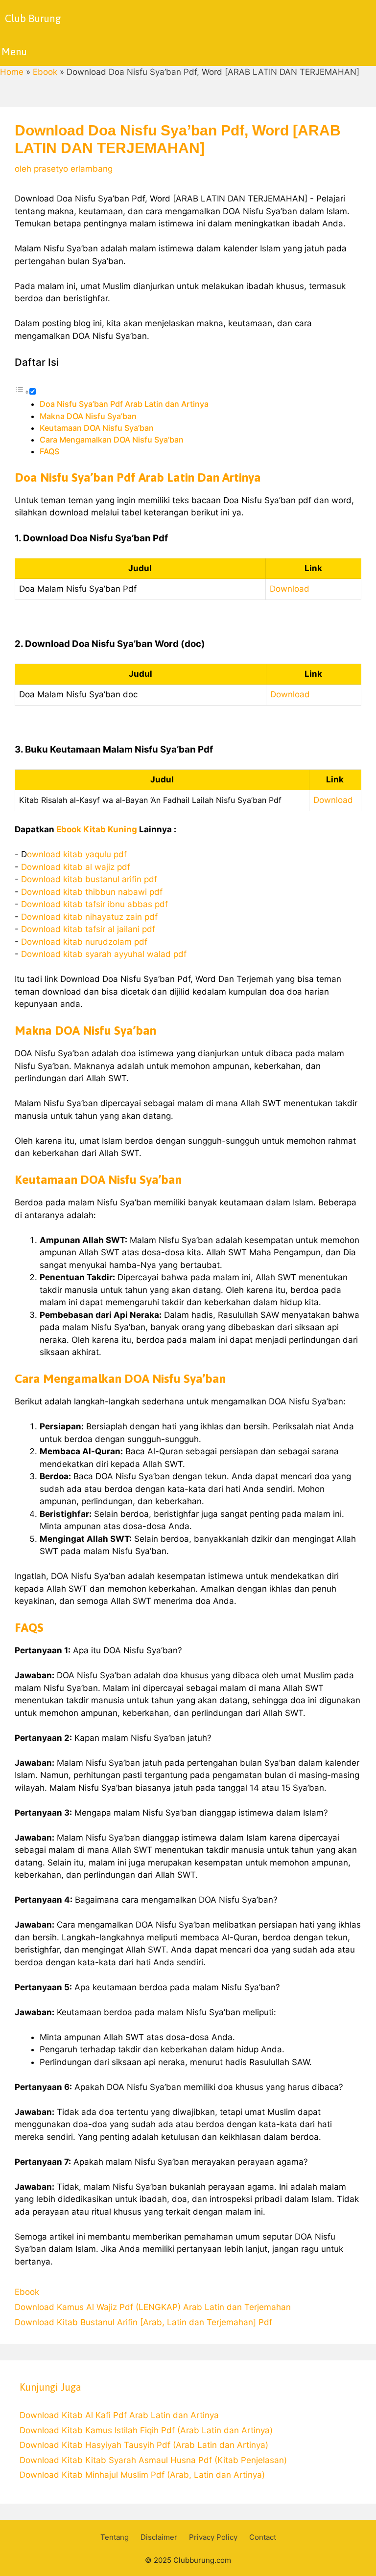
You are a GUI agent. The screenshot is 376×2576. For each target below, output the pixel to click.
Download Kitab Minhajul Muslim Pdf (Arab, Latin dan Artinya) (142, 2475)
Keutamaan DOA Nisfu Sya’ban (97, 428)
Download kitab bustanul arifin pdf (89, 879)
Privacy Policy (213, 2537)
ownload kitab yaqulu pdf (77, 854)
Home (12, 72)
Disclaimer (159, 2537)
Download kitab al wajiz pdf (76, 867)
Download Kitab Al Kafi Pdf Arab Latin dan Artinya (119, 2415)
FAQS (49, 451)
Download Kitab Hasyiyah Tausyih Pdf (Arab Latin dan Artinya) (144, 2445)
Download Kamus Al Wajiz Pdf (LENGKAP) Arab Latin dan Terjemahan (153, 2307)
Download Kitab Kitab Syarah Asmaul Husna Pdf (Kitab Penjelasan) (153, 2460)
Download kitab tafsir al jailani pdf (88, 929)
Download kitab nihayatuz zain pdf (89, 917)
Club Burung (33, 18)
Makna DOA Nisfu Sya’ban (88, 416)
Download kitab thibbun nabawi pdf (92, 892)
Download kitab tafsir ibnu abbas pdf (94, 904)
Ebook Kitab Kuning (97, 829)
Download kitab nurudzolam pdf (84, 942)
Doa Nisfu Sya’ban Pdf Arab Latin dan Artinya (124, 404)
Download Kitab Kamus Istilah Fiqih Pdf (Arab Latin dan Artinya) (146, 2430)
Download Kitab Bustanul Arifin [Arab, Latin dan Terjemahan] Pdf (143, 2322)
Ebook (45, 72)
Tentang (115, 2537)
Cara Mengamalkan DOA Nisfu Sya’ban (112, 440)
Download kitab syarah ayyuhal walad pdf (104, 954)
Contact (263, 2537)
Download (290, 589)
